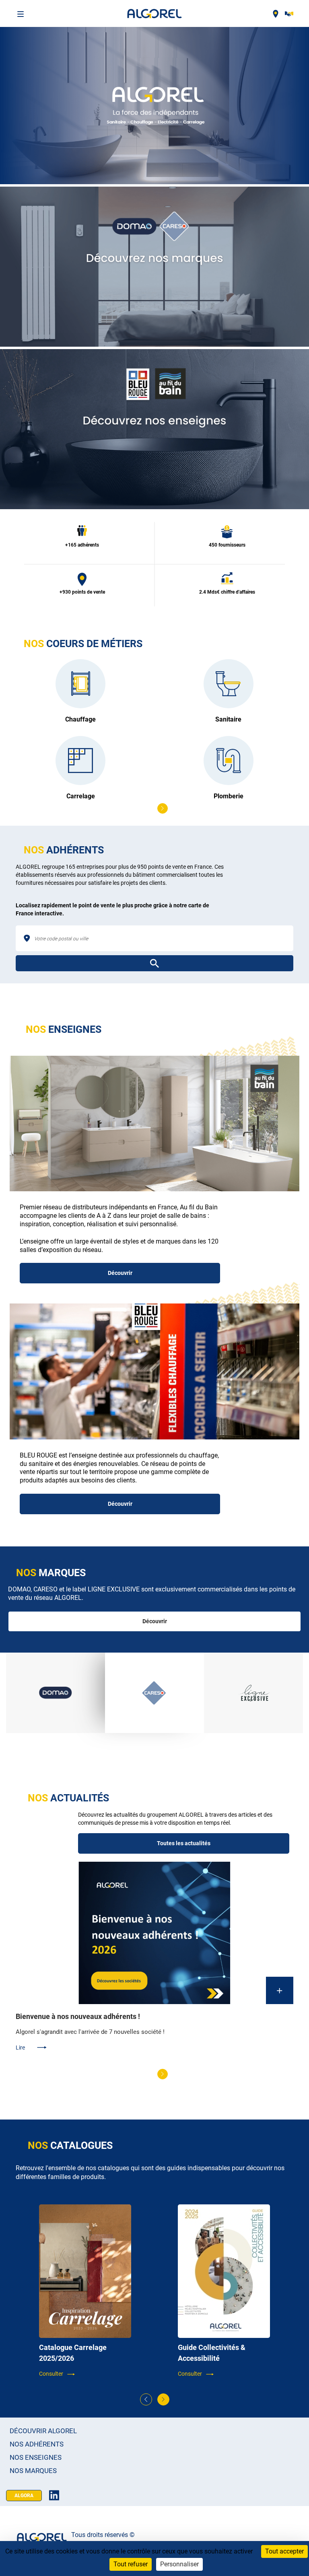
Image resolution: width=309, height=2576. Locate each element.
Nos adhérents (37, 2444)
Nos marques (33, 2471)
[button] (147, 808)
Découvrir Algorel (43, 2431)
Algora (24, 2496)
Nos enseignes (36, 2458)
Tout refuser (131, 2564)
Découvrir (120, 1273)
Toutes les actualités (184, 1843)
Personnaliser (179, 2564)
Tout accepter (284, 2551)
